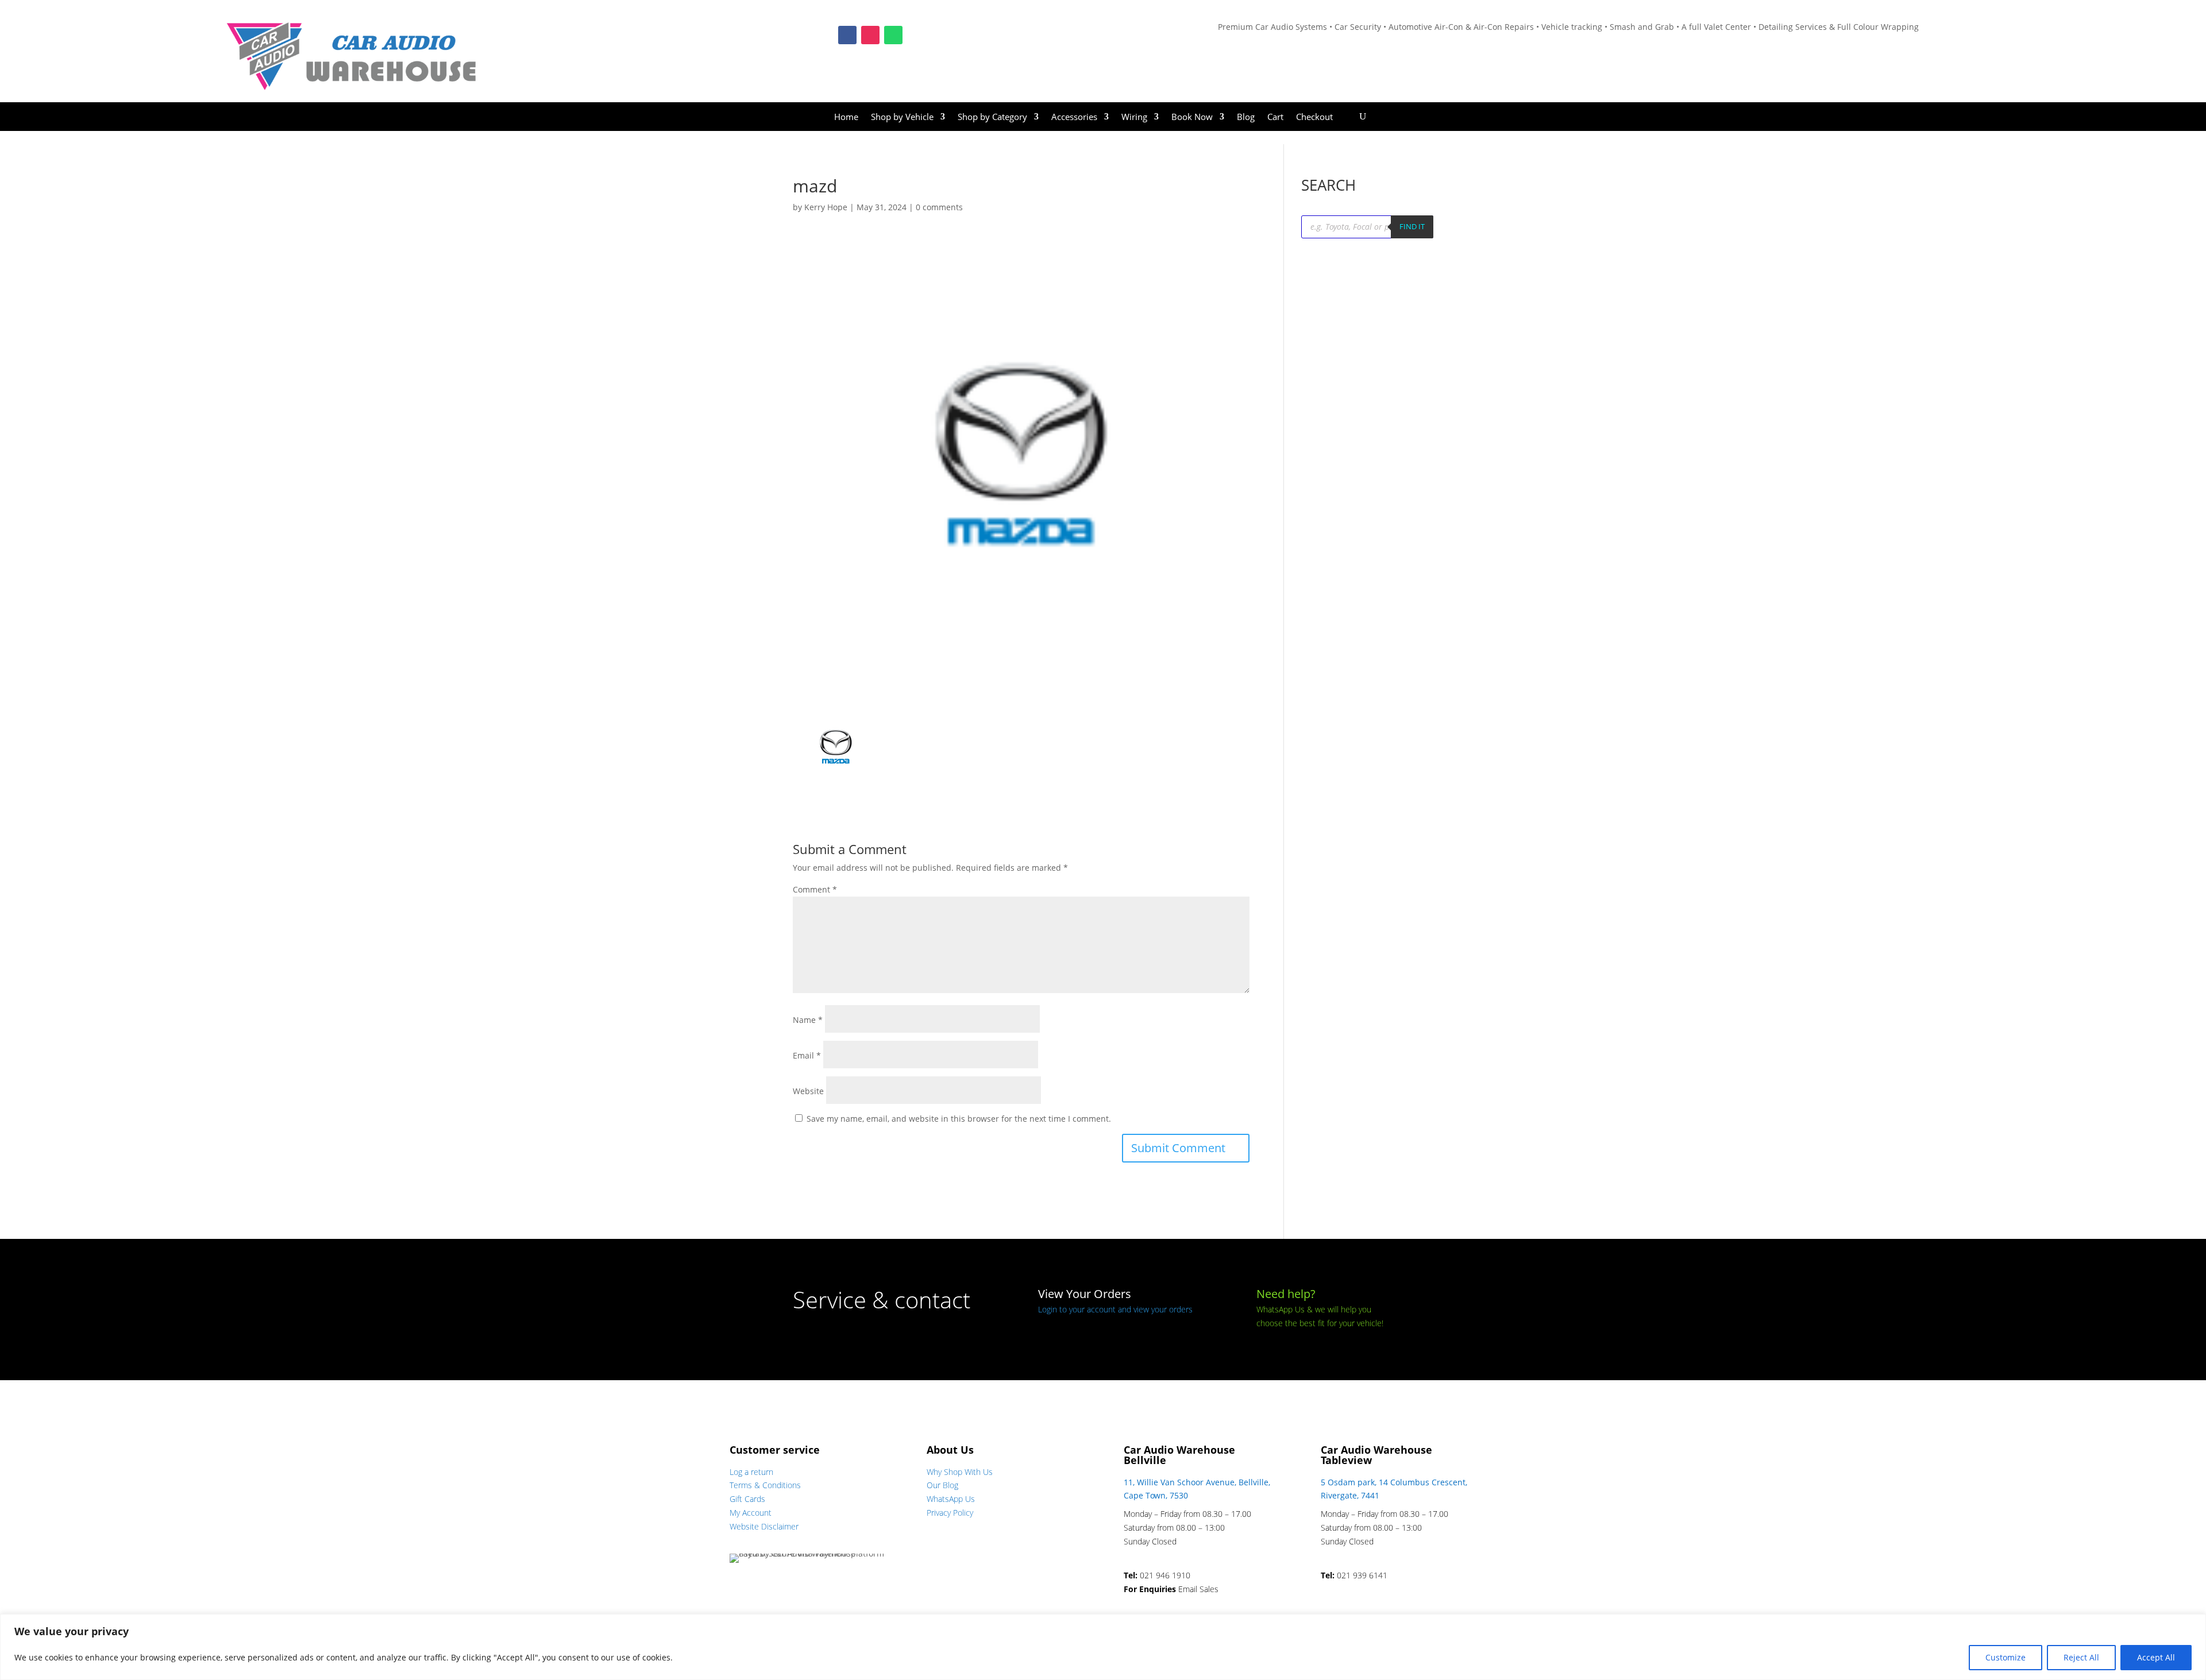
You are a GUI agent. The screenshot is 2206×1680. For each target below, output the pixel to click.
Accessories (1074, 117)
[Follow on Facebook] (847, 35)
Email (807, 1055)
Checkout (1314, 117)
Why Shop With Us (960, 1472)
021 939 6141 (1362, 1575)
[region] (1103, 1647)
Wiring (1134, 117)
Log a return (751, 1472)
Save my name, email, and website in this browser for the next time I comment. (959, 1119)
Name (808, 1020)
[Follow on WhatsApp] (893, 35)
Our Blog (942, 1485)
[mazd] (836, 783)
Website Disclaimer (764, 1526)
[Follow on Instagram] (870, 35)
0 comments (939, 207)
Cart (1275, 117)
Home (846, 117)
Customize (2006, 1657)
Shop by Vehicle (902, 117)
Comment (815, 889)
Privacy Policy (950, 1513)
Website (808, 1091)
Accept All (2156, 1657)
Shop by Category (992, 117)
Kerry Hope (826, 207)
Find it (1412, 226)
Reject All (2081, 1657)
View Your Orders (1085, 1294)
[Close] (2194, 1624)
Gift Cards (747, 1499)
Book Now (1192, 117)
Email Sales (1198, 1589)
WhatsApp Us (951, 1499)
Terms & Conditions (765, 1485)
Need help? (1286, 1294)
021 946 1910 (1165, 1575)
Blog (1246, 117)
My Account (751, 1513)
